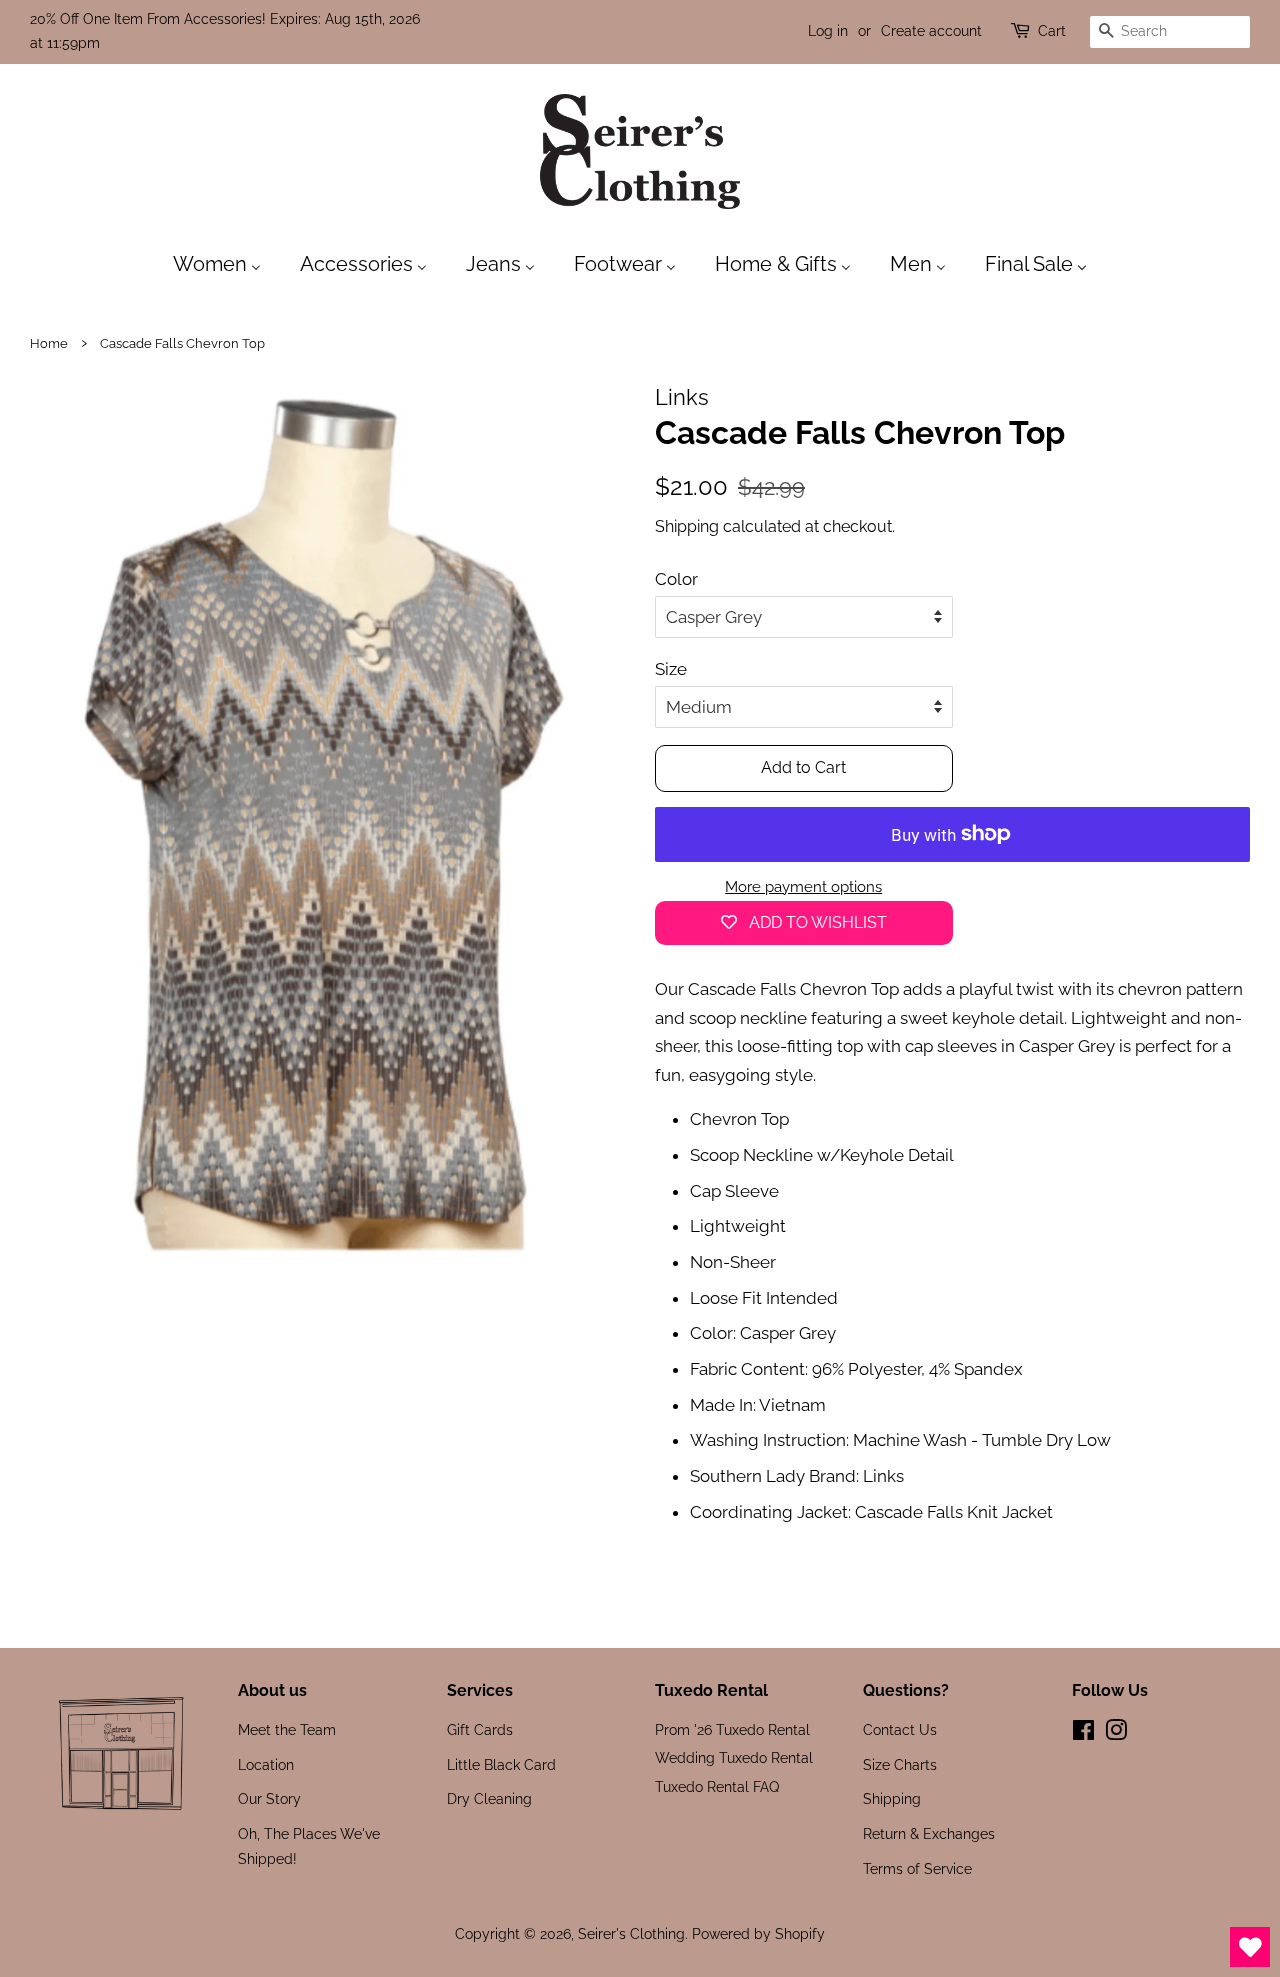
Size (671, 669)
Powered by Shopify (758, 1933)
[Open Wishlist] (1250, 1947)
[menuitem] (227, 263)
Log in (828, 31)
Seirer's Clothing (631, 1933)
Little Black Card (501, 1764)
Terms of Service (917, 1868)
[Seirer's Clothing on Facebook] (1083, 1733)
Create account (931, 31)
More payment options (803, 887)
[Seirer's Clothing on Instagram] (1116, 1733)
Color (676, 579)
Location (266, 1764)
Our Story (269, 1798)
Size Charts (900, 1764)
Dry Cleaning (489, 1798)
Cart (1052, 31)
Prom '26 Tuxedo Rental (732, 1729)
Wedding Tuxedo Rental (734, 1757)
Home (49, 343)
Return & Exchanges (929, 1833)
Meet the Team (287, 1729)
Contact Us (900, 1729)
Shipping (687, 526)
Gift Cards (480, 1729)
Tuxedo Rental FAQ (717, 1786)
